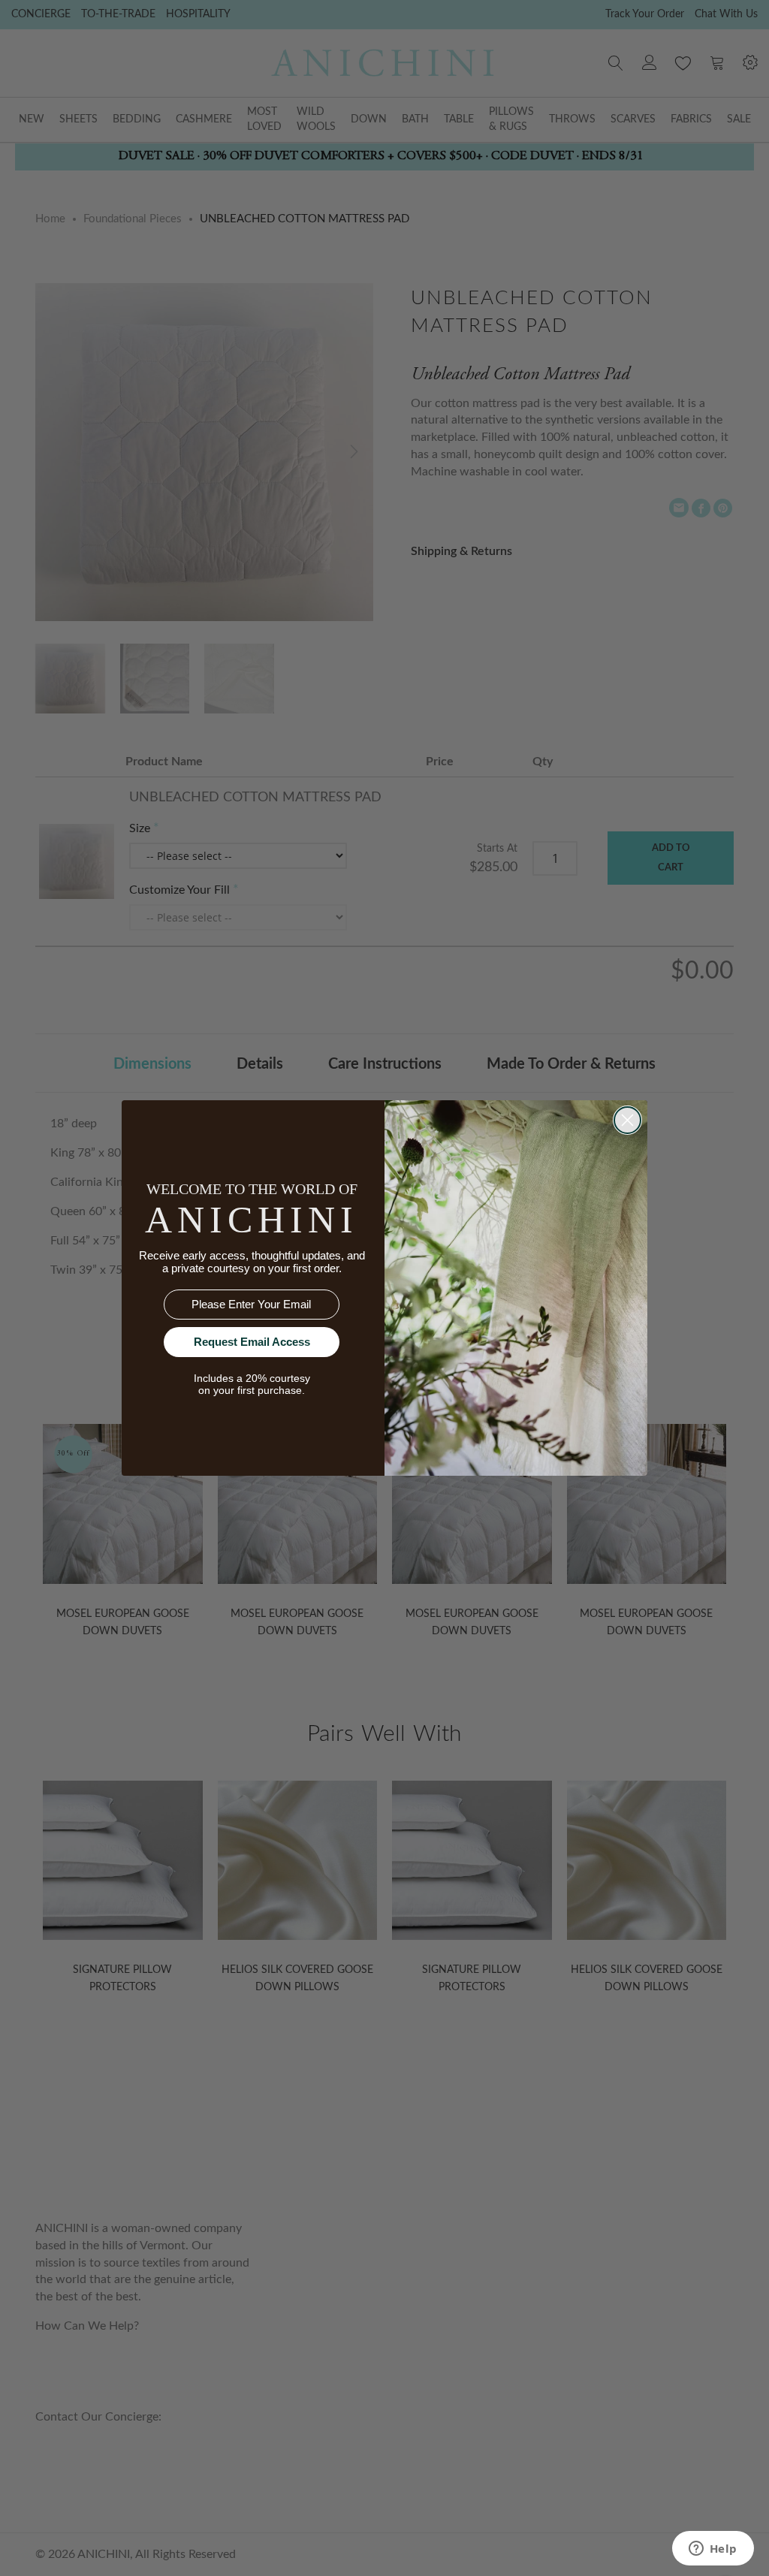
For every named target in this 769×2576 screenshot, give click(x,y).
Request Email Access (252, 1342)
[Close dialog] (627, 1120)
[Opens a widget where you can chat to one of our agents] (713, 2550)
